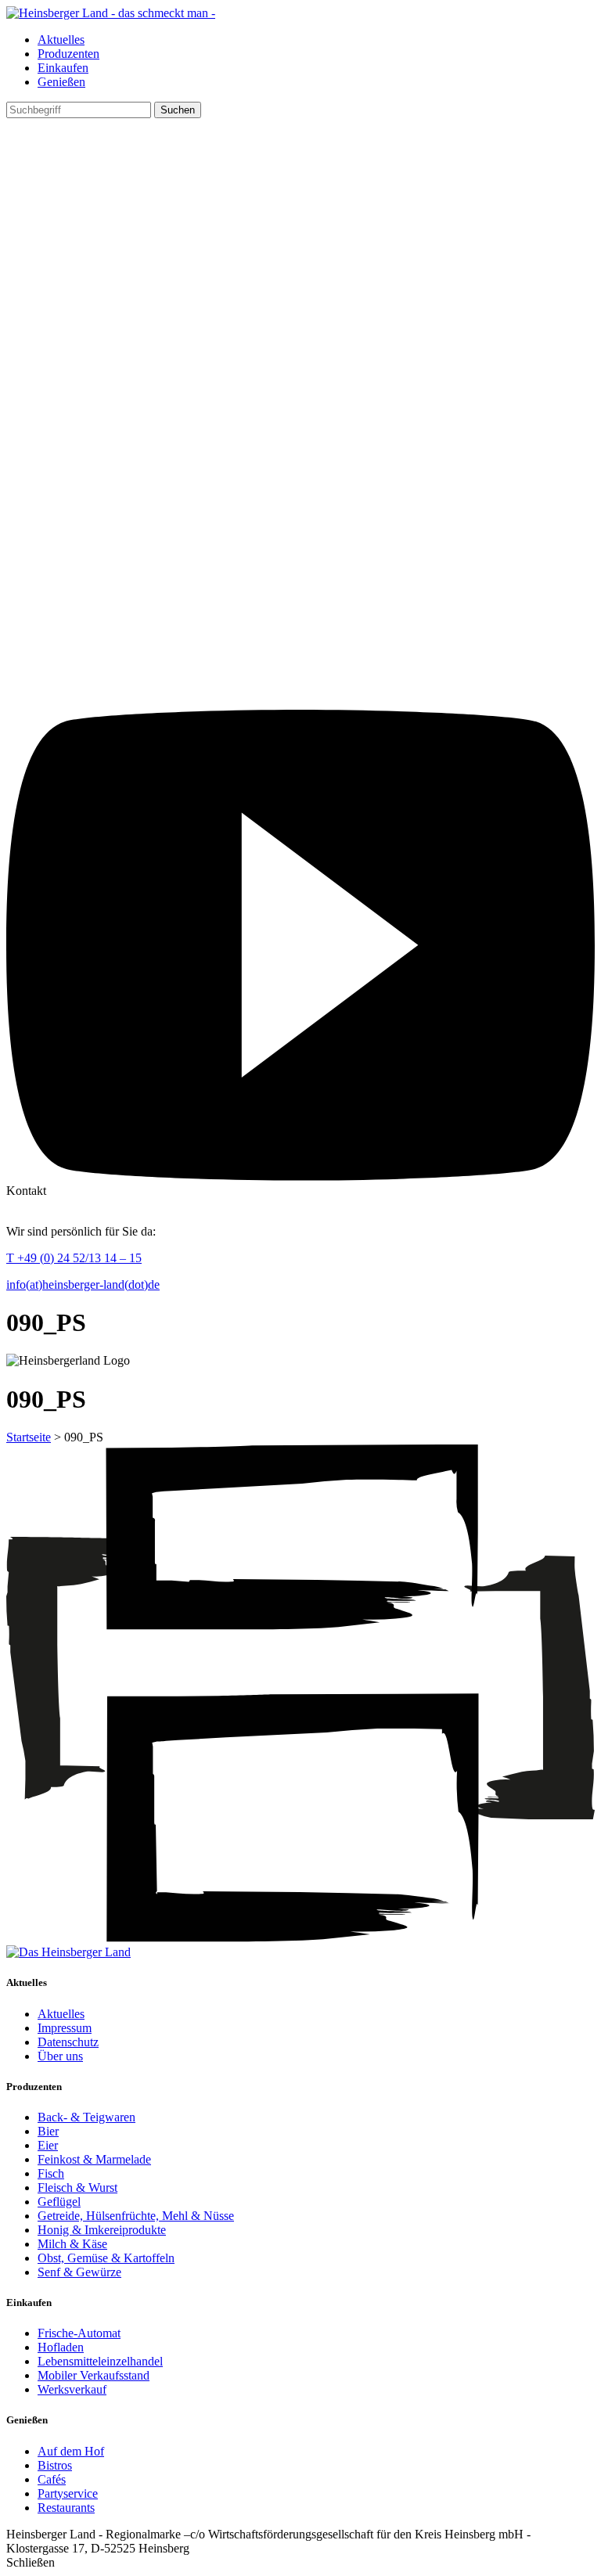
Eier (48, 2145)
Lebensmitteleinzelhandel (100, 2361)
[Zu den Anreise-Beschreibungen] (68, 1952)
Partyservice (68, 2493)
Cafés (52, 2479)
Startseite (29, 1437)
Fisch (51, 2173)
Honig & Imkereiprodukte (102, 2230)
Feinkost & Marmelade (94, 2159)
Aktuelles (61, 40)
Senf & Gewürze (79, 2272)
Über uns (60, 2056)
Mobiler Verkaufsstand (94, 2375)
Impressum (65, 2028)
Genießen (61, 82)
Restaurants (66, 2508)
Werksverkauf (72, 2389)
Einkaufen (63, 68)
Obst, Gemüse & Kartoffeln (106, 2258)
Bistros (55, 2465)
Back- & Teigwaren (86, 2117)
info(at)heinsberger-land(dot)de (83, 1284)
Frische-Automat (79, 2333)
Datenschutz (68, 2042)
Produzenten (68, 54)
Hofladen (61, 2347)
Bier (48, 2131)
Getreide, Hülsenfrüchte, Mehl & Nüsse (136, 2216)
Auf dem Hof (71, 2451)
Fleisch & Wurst (77, 2187)
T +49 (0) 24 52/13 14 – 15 (74, 1258)
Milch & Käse (72, 2244)
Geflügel (59, 2202)
